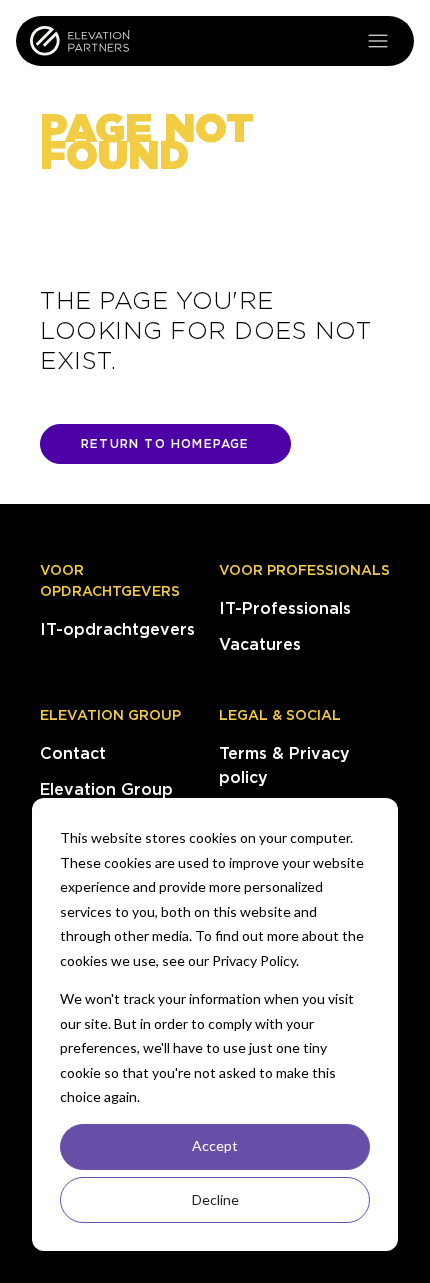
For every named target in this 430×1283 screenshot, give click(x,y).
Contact (73, 753)
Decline (215, 1199)
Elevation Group (110, 715)
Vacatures (260, 644)
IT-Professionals (285, 608)
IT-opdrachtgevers (117, 629)
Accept (215, 1145)
